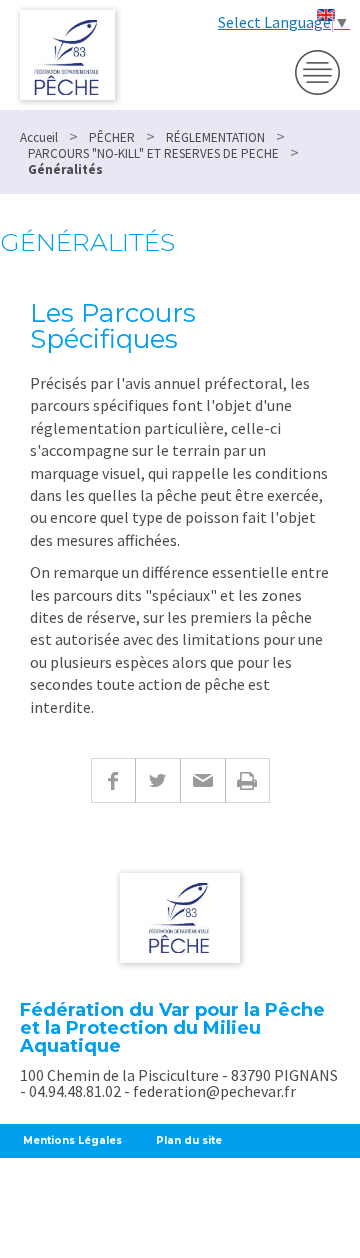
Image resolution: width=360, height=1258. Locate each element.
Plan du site (189, 1140)
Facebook (113, 780)
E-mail (202, 780)
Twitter (157, 780)
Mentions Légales (72, 1140)
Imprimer (247, 780)
